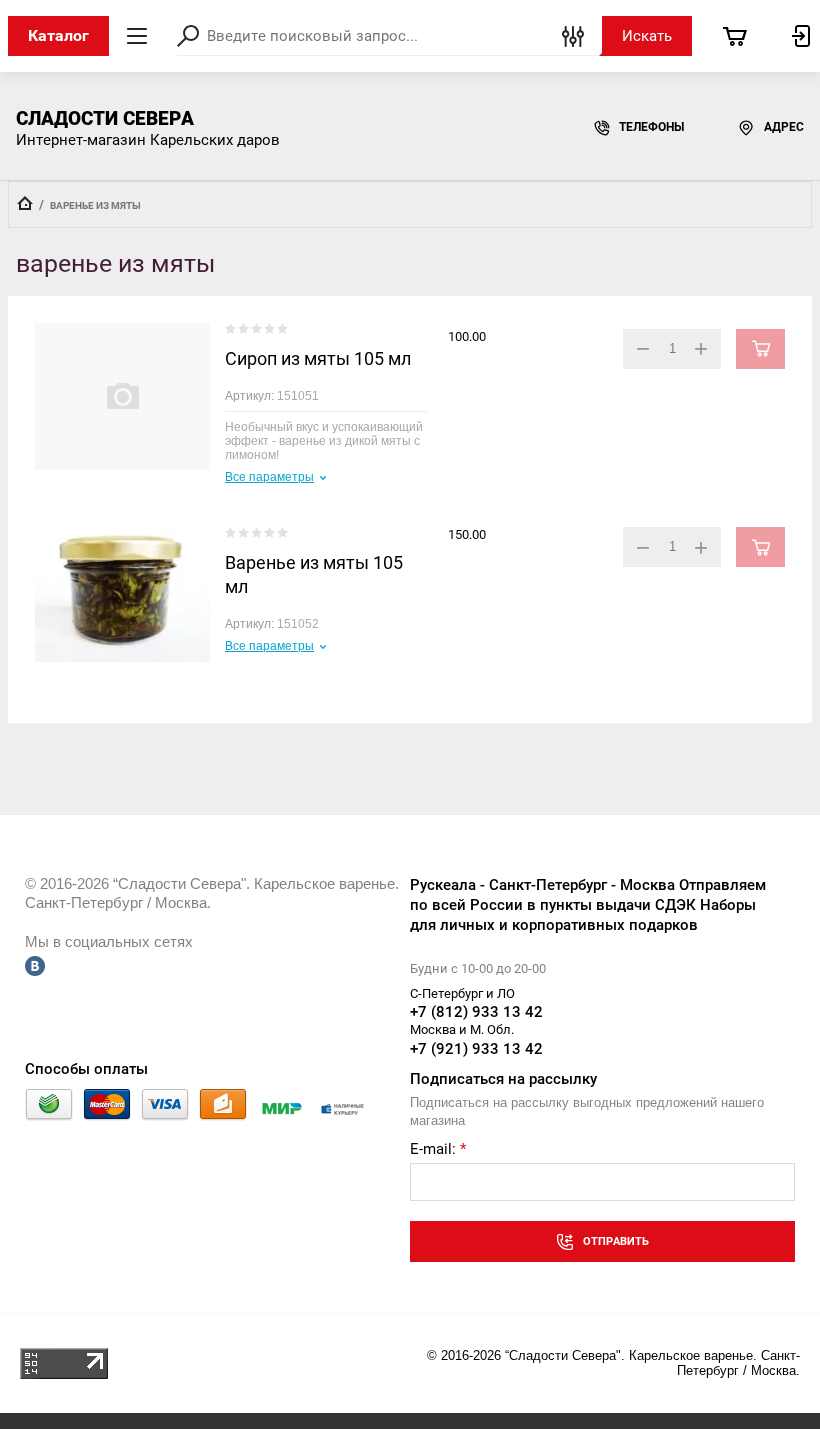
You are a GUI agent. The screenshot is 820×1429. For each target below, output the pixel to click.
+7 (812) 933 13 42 (476, 1012)
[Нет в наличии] (760, 349)
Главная (25, 203)
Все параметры (269, 477)
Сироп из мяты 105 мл (318, 358)
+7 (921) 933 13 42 (476, 1049)
